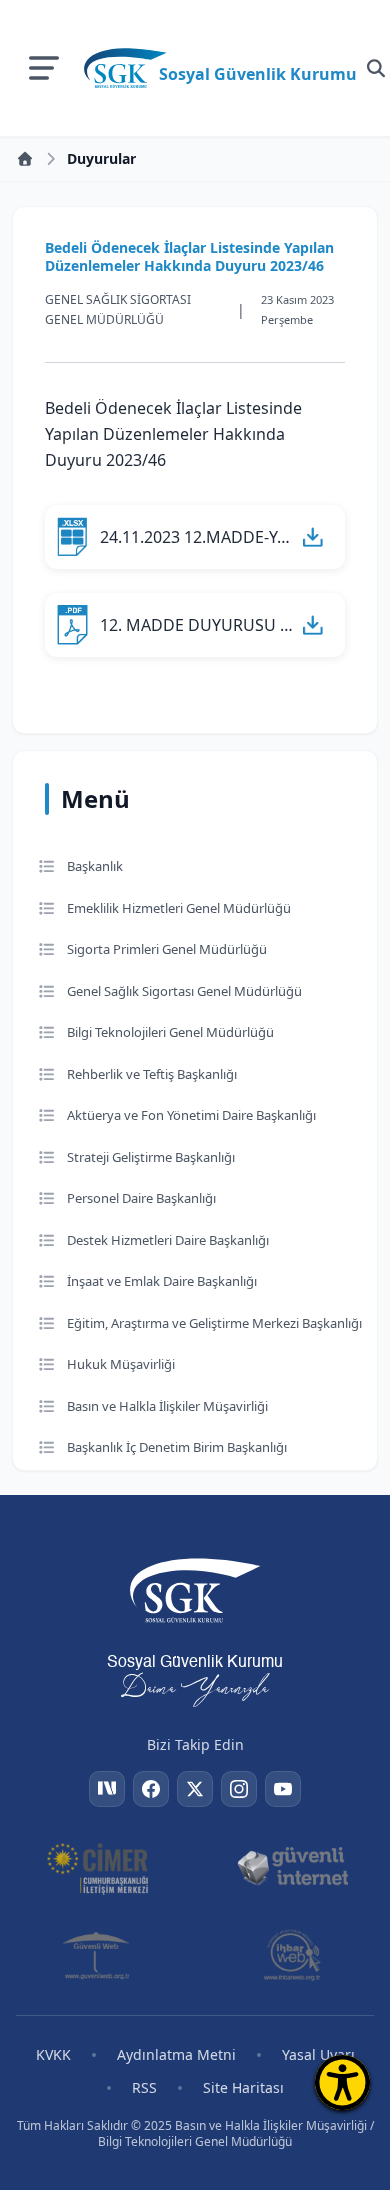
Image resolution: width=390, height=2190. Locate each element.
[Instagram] (239, 1789)
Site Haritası (243, 2087)
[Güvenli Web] (97, 1955)
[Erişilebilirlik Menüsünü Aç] (342, 2082)
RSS (144, 2087)
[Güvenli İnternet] (292, 1867)
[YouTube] (283, 1789)
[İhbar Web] (292, 1955)
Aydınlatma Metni (176, 2054)
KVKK (53, 2054)
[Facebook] (151, 1789)
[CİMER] (97, 1867)
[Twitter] (195, 1789)
